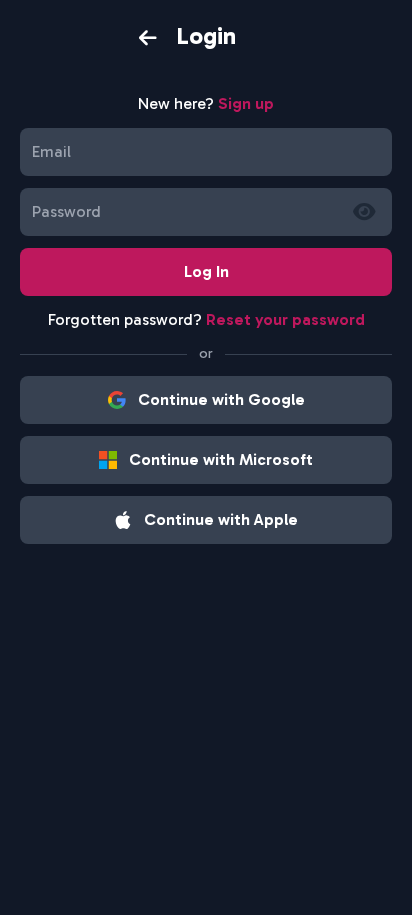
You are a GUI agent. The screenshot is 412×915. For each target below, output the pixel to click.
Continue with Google (221, 399)
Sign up (246, 103)
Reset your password (285, 319)
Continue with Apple (221, 519)
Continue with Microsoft (221, 459)
